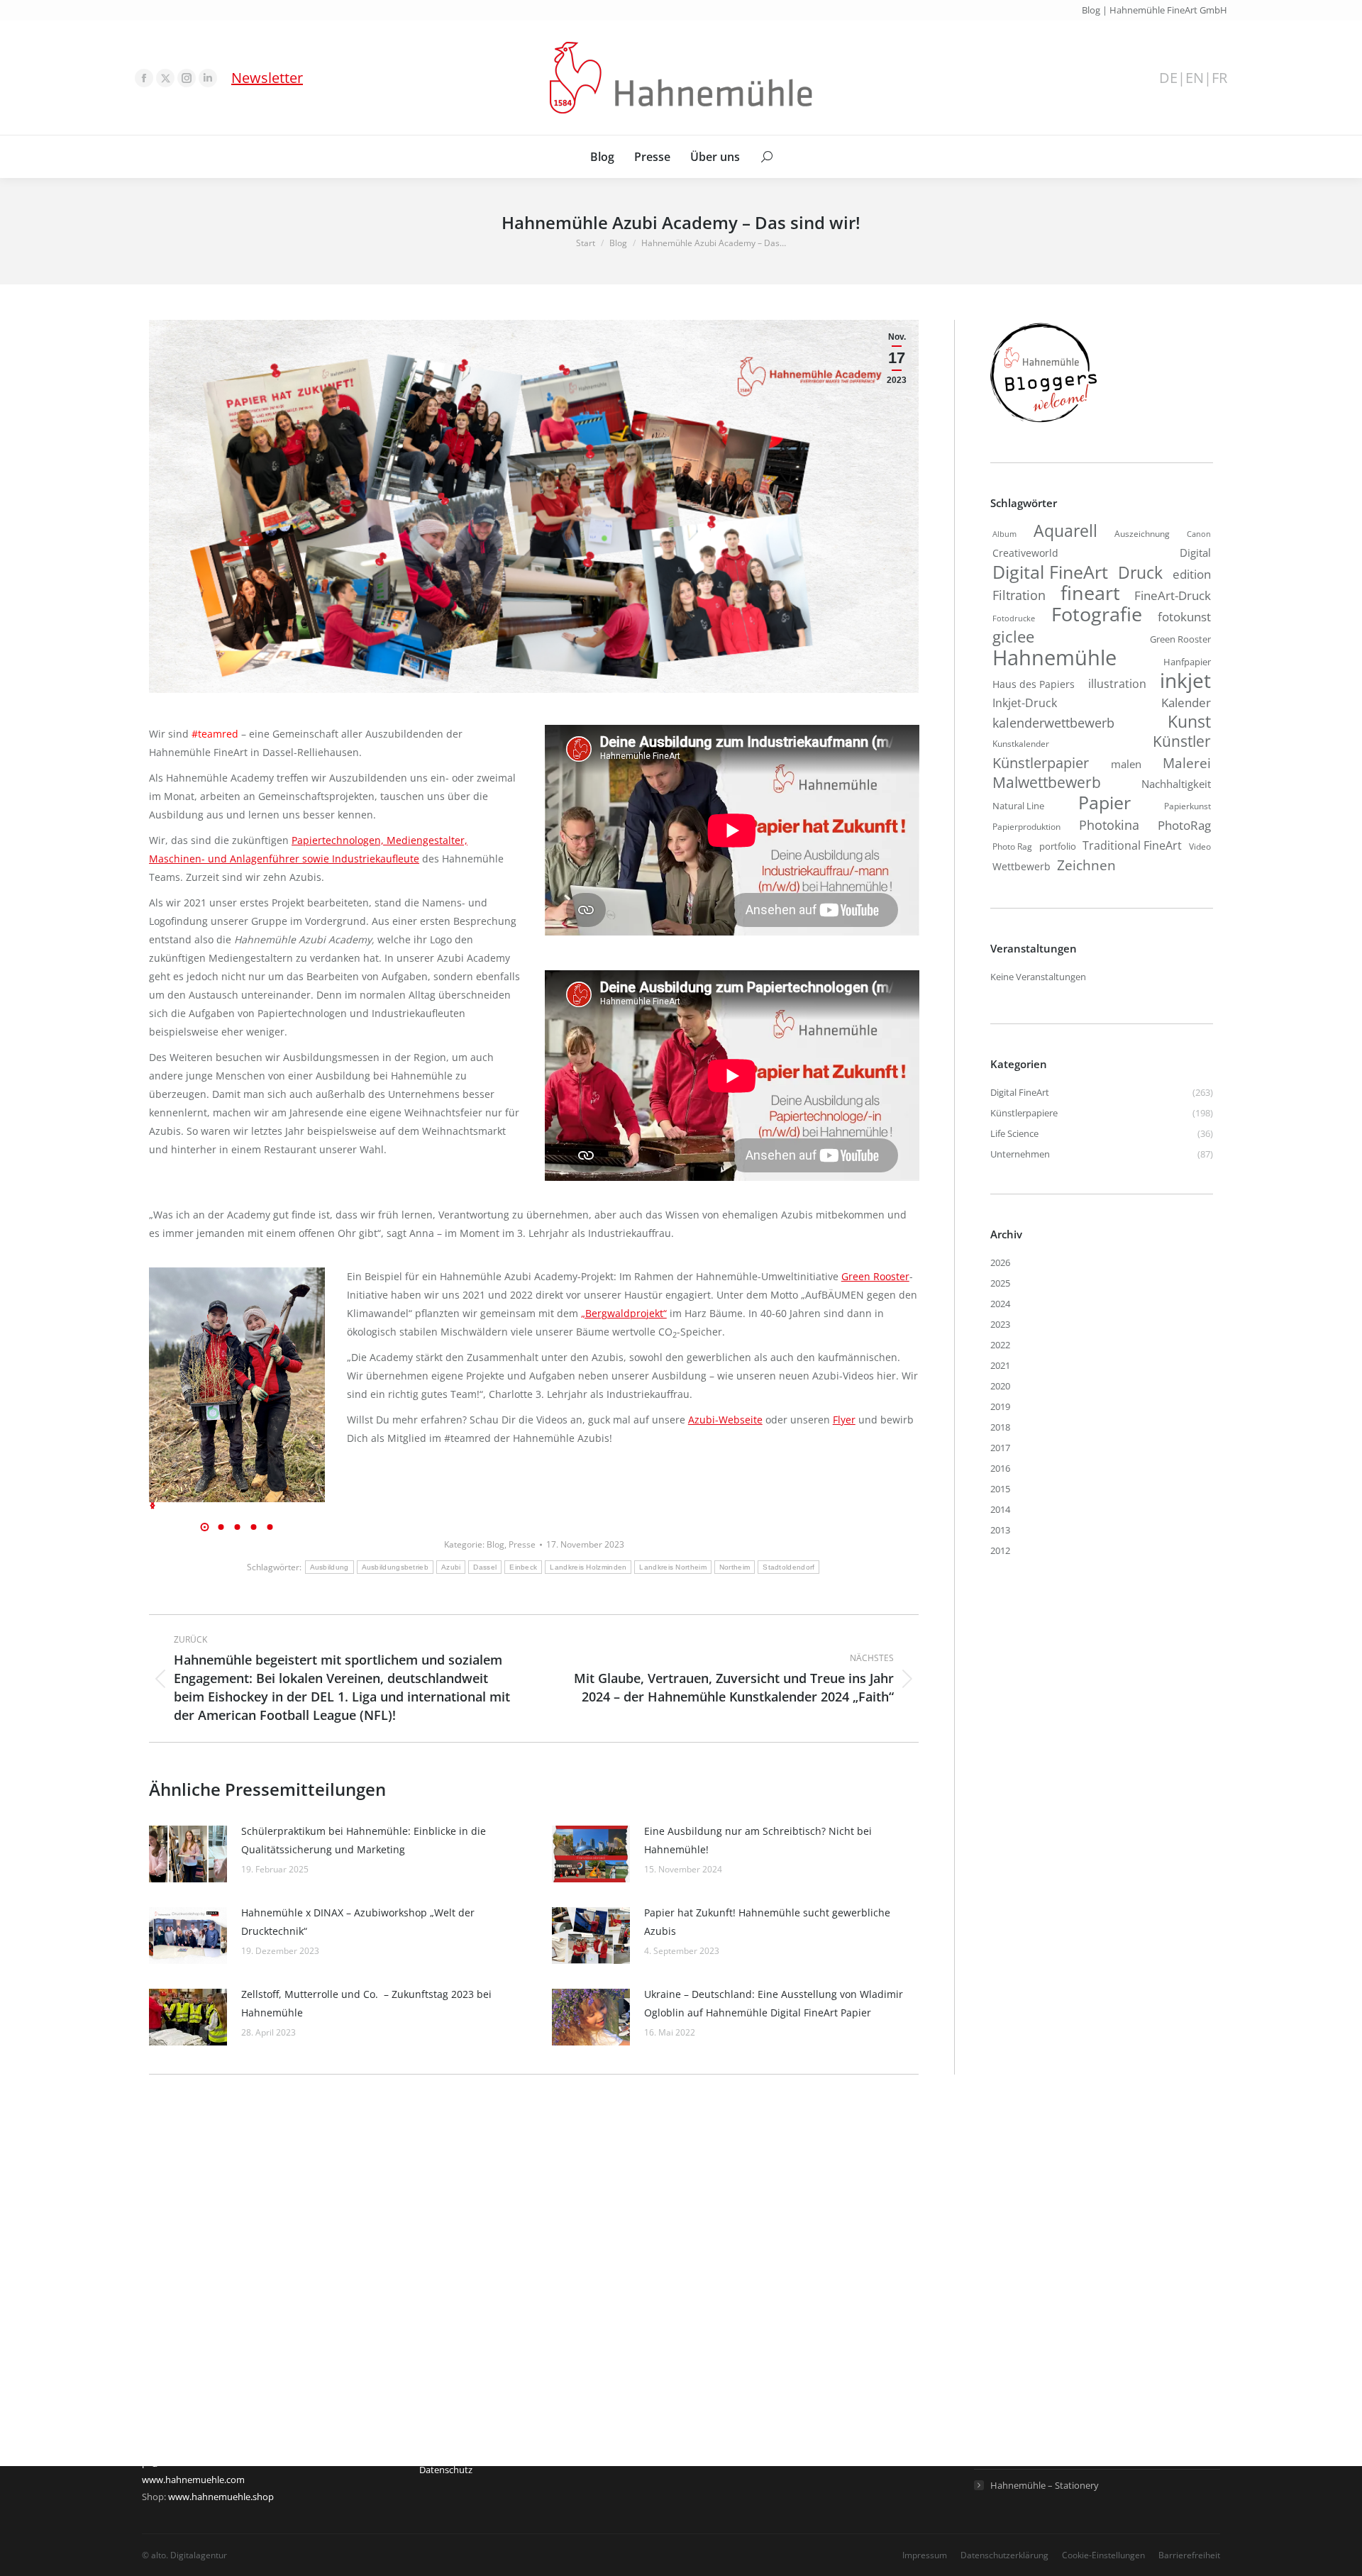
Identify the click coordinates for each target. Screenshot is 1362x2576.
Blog (495, 1544)
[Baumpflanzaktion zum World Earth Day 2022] (236, 1385)
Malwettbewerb (1047, 782)
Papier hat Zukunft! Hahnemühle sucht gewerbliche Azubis (767, 1922)
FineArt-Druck (1173, 595)
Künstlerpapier (1041, 762)
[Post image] (188, 1854)
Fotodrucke (1014, 618)
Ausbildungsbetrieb (395, 1567)
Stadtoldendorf (788, 1567)
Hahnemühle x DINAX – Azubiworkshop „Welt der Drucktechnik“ (358, 1922)
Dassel (485, 1567)
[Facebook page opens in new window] (144, 78)
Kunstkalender (1021, 744)
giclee (1013, 637)
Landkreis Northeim (672, 1567)
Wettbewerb (1021, 866)
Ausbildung (330, 1567)
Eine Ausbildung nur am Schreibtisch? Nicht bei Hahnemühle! (758, 1840)
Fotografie (1097, 614)
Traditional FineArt (1132, 845)
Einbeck (523, 1567)
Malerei (1187, 763)
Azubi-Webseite (725, 1420)
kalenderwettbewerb (1053, 723)
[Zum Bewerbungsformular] (1043, 423)
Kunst (1189, 721)
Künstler (1182, 741)
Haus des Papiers (1034, 684)
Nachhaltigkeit (1176, 784)
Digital (1195, 553)
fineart (1090, 593)
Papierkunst (1187, 806)
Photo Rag (1012, 846)
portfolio (1058, 846)
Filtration (1019, 595)
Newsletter (267, 78)
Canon (1199, 534)
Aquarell (1065, 531)
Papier (1104, 802)
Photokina (1109, 825)
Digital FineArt (1050, 572)
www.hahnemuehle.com (193, 2480)
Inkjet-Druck (1025, 703)
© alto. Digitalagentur (184, 2555)
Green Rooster (875, 1276)
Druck (1140, 573)
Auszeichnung (1142, 534)
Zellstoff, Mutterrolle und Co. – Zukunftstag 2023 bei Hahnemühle (366, 2003)
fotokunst (1184, 617)
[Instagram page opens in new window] (187, 78)
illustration (1117, 684)
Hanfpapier (1187, 662)
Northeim (735, 1567)
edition (1192, 574)
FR (1219, 78)
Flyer (844, 1420)
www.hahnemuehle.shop (221, 2497)
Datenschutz (446, 2470)
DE (1168, 78)
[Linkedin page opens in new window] (208, 78)
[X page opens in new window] (165, 78)
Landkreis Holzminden (588, 1567)
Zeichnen (1086, 865)
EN (1195, 78)
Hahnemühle (1054, 657)
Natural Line (1018, 806)
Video (1200, 846)
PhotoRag (1184, 825)
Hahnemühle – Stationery (1045, 2485)
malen (1126, 764)
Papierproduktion (1026, 827)
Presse (522, 1544)
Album (1004, 534)
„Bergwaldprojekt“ (624, 1313)
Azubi (451, 1567)
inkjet (1185, 680)
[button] (153, 1506)
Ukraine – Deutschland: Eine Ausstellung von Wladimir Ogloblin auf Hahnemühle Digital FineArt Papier (774, 2003)
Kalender (1186, 703)
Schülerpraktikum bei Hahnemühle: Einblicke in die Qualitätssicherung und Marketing (364, 1840)
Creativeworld (1025, 553)
